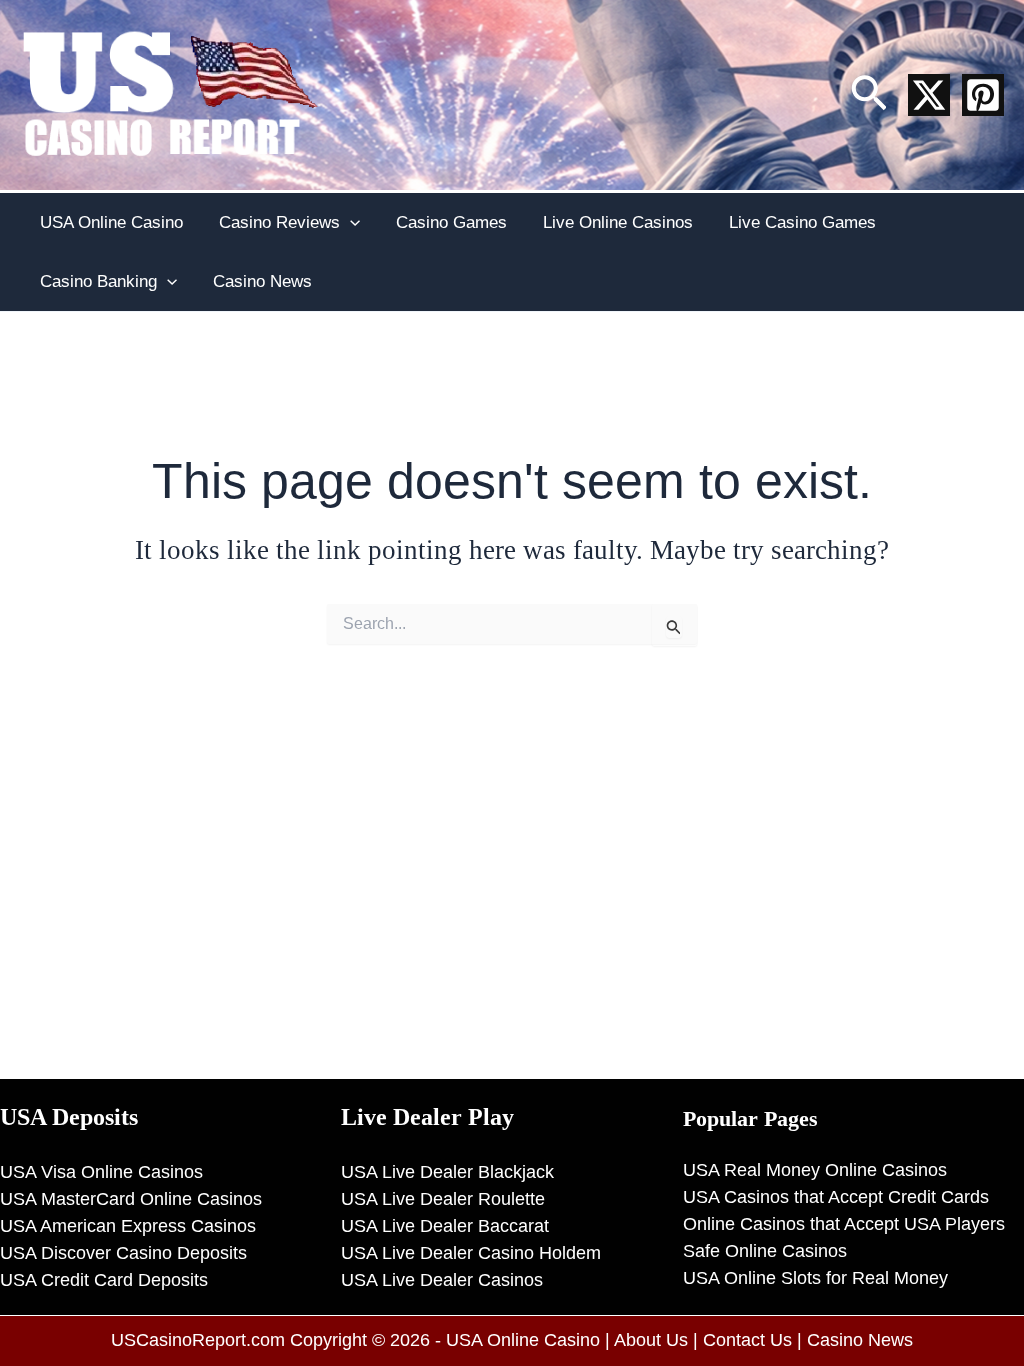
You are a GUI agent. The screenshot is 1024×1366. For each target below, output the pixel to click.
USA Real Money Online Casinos (815, 1170)
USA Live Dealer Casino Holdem (471, 1253)
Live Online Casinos (618, 222)
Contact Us (747, 1340)
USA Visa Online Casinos (101, 1172)
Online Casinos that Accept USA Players (844, 1224)
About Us (651, 1340)
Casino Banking (98, 281)
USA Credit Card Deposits (104, 1280)
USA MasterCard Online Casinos (131, 1199)
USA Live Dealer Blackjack (447, 1172)
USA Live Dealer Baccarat (445, 1226)
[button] (869, 95)
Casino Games (451, 222)
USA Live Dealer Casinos (442, 1280)
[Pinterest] (983, 95)
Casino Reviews (279, 222)
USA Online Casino (111, 222)
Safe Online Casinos (765, 1251)
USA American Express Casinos (128, 1226)
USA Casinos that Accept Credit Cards (836, 1197)
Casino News (262, 281)
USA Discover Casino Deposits (123, 1253)
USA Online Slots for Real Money (815, 1278)
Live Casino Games (802, 222)
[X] (929, 95)
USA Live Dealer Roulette (443, 1199)
